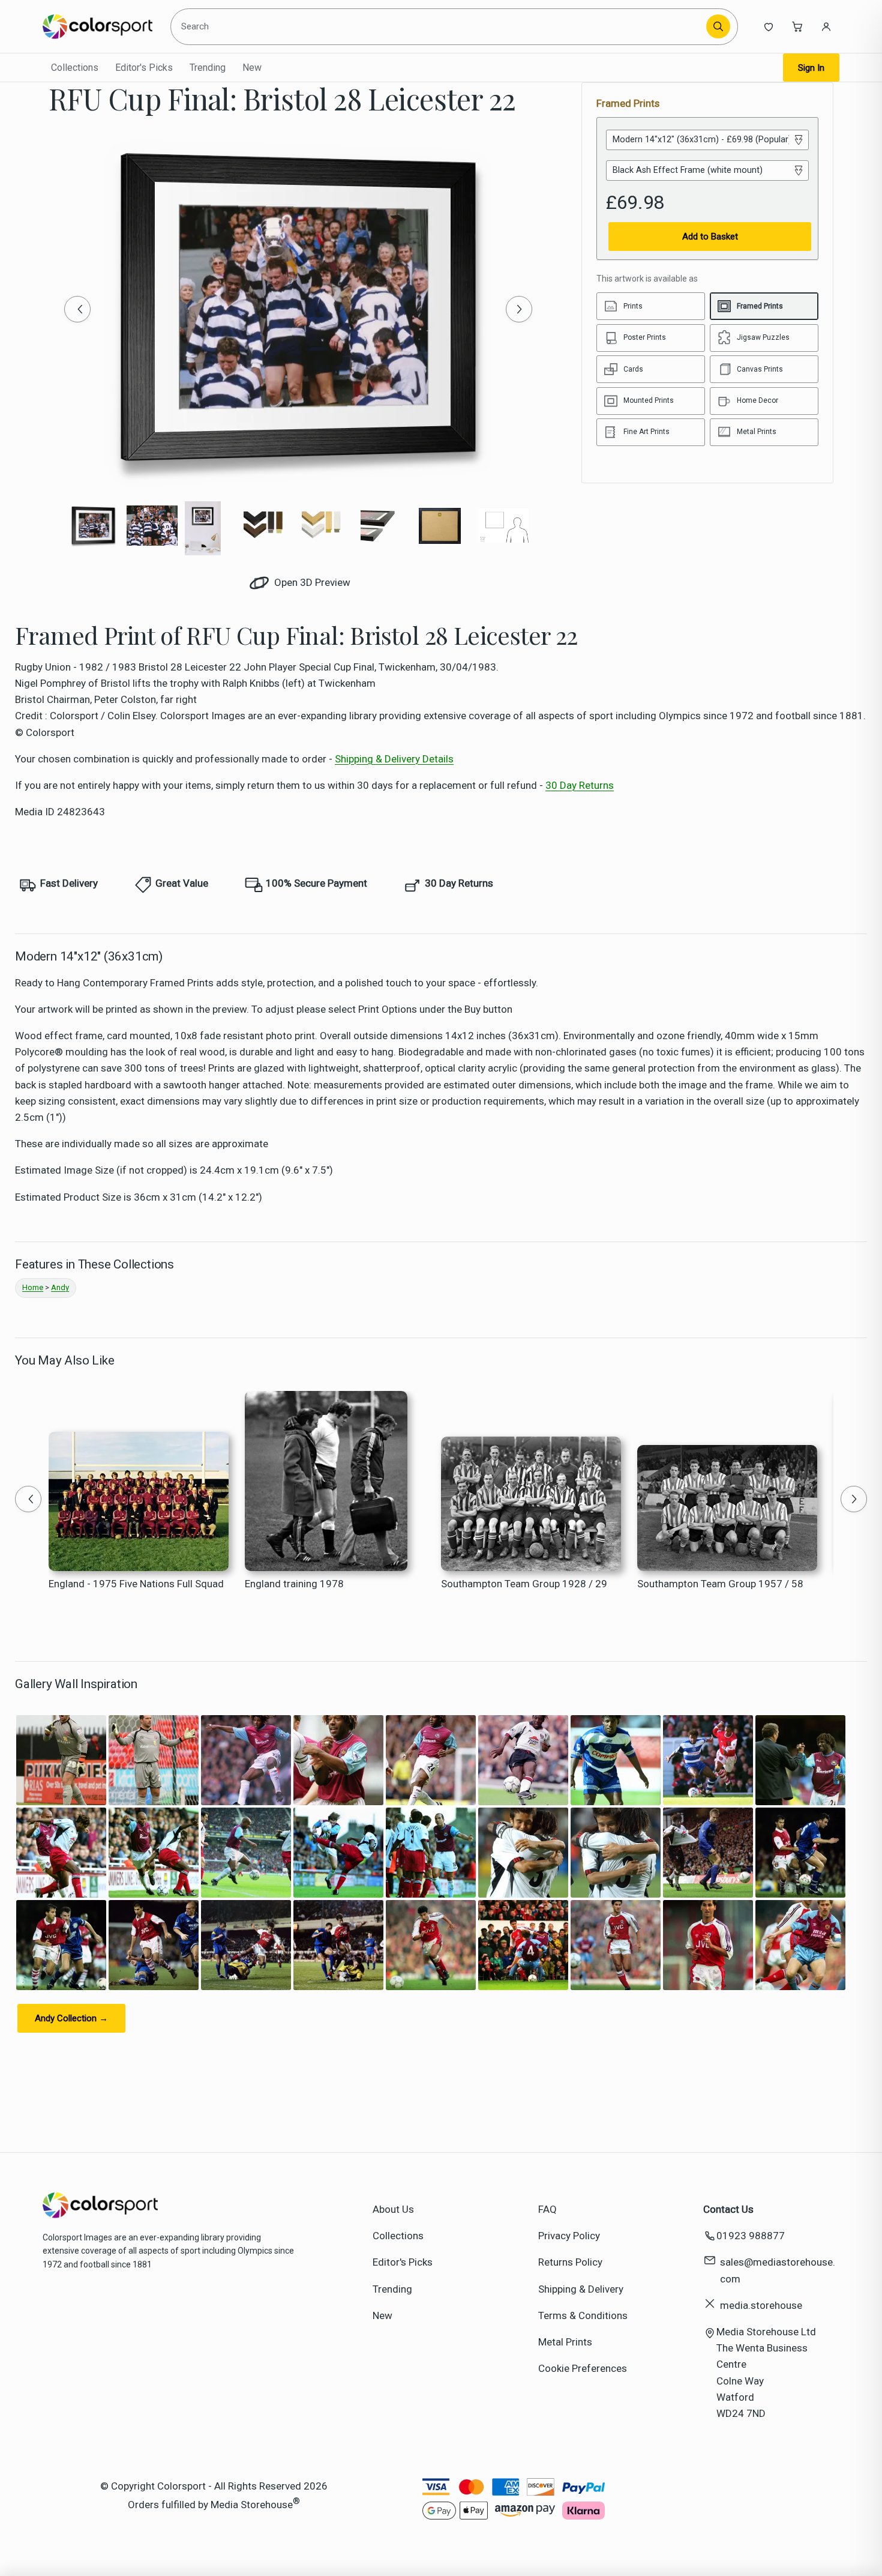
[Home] (97, 26)
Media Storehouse (252, 2505)
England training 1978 (294, 1584)
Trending (208, 68)
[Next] (519, 309)
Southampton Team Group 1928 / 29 (524, 1584)
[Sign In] (826, 26)
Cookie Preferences (583, 2368)
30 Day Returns (580, 785)
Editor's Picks (144, 68)
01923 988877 (751, 2236)
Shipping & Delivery (581, 2289)
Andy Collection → (71, 2018)
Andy (60, 1287)
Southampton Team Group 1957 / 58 (720, 1584)
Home (33, 1287)
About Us (393, 2209)
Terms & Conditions (583, 2315)
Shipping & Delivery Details (394, 759)
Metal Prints (565, 2342)
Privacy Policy (569, 2236)
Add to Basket (710, 237)
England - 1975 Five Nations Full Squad (136, 1584)
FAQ (547, 2209)
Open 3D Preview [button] (311, 582)
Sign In (811, 68)
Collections (75, 68)
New (252, 68)
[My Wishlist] (769, 26)
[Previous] (77, 309)
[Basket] (797, 26)
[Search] (718, 26)
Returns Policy (570, 2262)
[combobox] (440, 26)
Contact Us (728, 2209)
